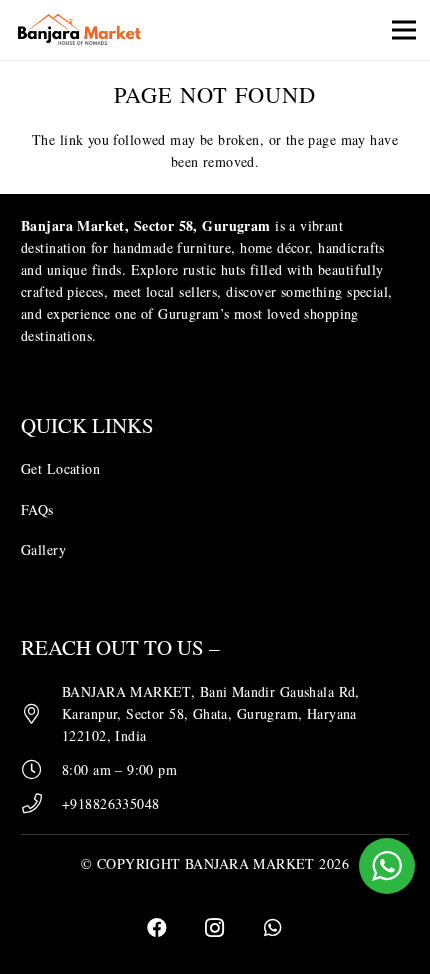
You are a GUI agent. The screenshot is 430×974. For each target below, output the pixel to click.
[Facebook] (157, 928)
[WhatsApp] (273, 928)
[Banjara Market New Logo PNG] (80, 30)
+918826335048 (110, 803)
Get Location (60, 468)
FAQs (37, 509)
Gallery (43, 549)
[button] (404, 30)
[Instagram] (215, 928)
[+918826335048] (41, 804)
